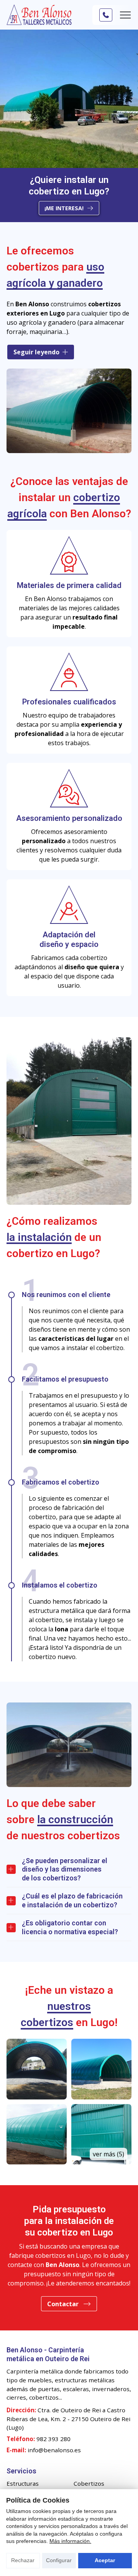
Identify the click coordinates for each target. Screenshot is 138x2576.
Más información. (70, 2541)
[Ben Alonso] (39, 15)
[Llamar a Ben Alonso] (106, 15)
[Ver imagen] (37, 2069)
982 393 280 (53, 2439)
